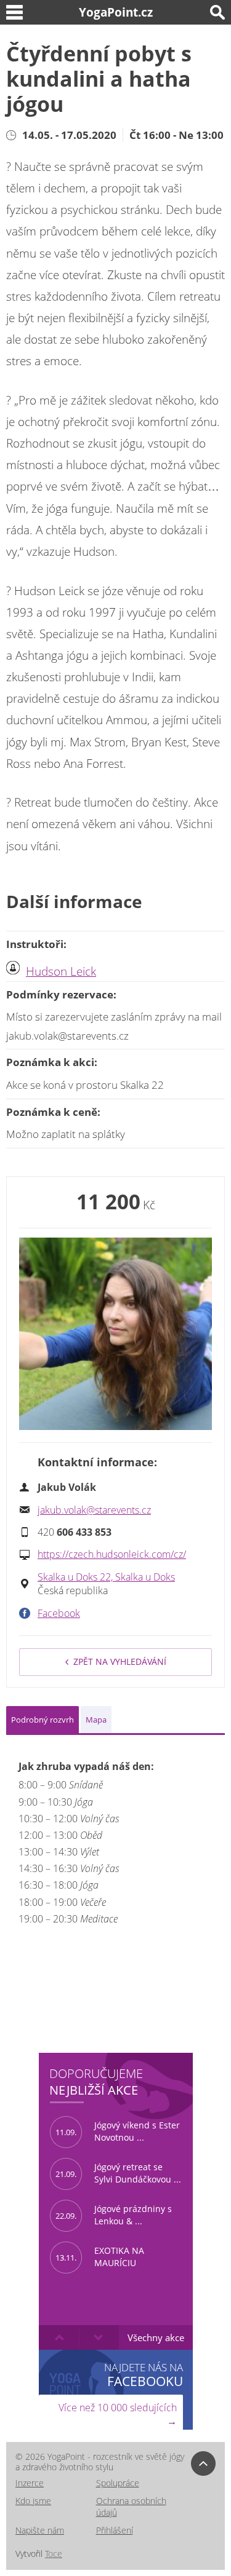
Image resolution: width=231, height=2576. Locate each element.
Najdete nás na (144, 2375)
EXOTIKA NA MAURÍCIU (100, 2257)
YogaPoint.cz (116, 12)
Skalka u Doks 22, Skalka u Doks (106, 1577)
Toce (54, 2554)
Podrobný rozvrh (43, 1720)
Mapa (96, 1720)
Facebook (59, 1613)
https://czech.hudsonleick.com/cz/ (112, 1554)
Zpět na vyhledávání (120, 1661)
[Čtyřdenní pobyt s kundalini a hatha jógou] (115, 1334)
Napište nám (40, 2530)
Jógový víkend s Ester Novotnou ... (118, 2132)
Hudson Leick (61, 971)
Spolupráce (118, 2483)
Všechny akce (156, 2337)
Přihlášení (115, 2530)
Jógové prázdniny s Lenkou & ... (114, 2215)
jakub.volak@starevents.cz (94, 1510)
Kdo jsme (33, 2501)
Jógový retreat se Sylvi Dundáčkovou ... (118, 2173)
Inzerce (30, 2483)
